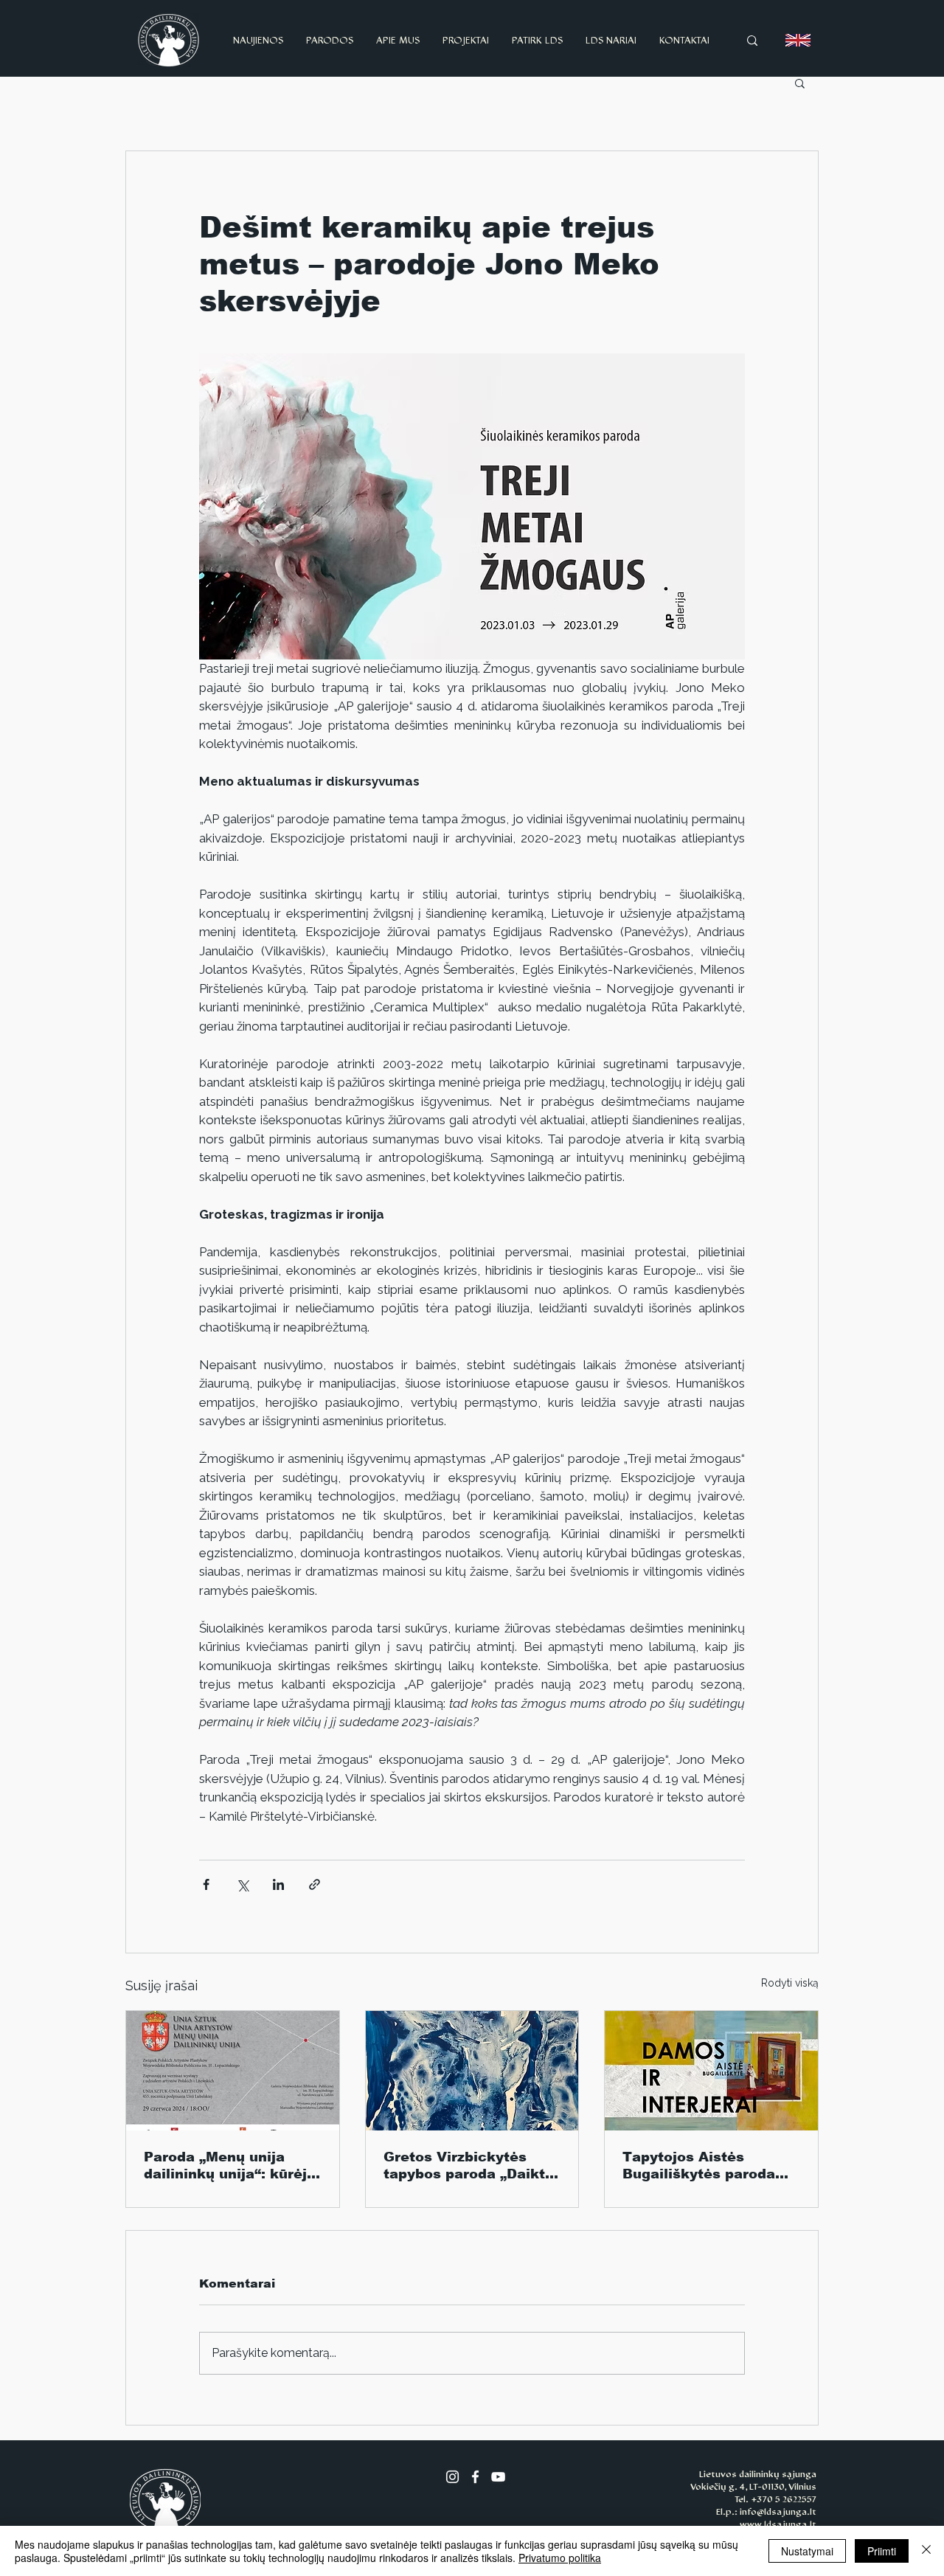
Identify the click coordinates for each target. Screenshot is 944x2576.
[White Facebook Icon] (475, 2477)
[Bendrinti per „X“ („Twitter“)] (242, 1884)
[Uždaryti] (926, 2551)
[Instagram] (452, 2477)
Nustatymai (807, 2551)
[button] (800, 83)
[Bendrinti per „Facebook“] (206, 1884)
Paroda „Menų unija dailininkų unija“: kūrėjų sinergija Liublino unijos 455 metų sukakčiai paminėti (230, 2166)
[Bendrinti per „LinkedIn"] (278, 1884)
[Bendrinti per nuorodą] (315, 1884)
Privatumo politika (560, 2558)
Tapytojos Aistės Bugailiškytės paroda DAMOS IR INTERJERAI (707, 2166)
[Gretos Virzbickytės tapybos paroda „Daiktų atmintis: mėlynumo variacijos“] (472, 2071)
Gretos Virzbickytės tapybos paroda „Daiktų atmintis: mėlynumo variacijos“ (469, 2166)
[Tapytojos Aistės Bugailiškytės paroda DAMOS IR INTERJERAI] (711, 2071)
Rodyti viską (790, 1983)
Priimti (882, 2551)
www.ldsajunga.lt (778, 2524)
